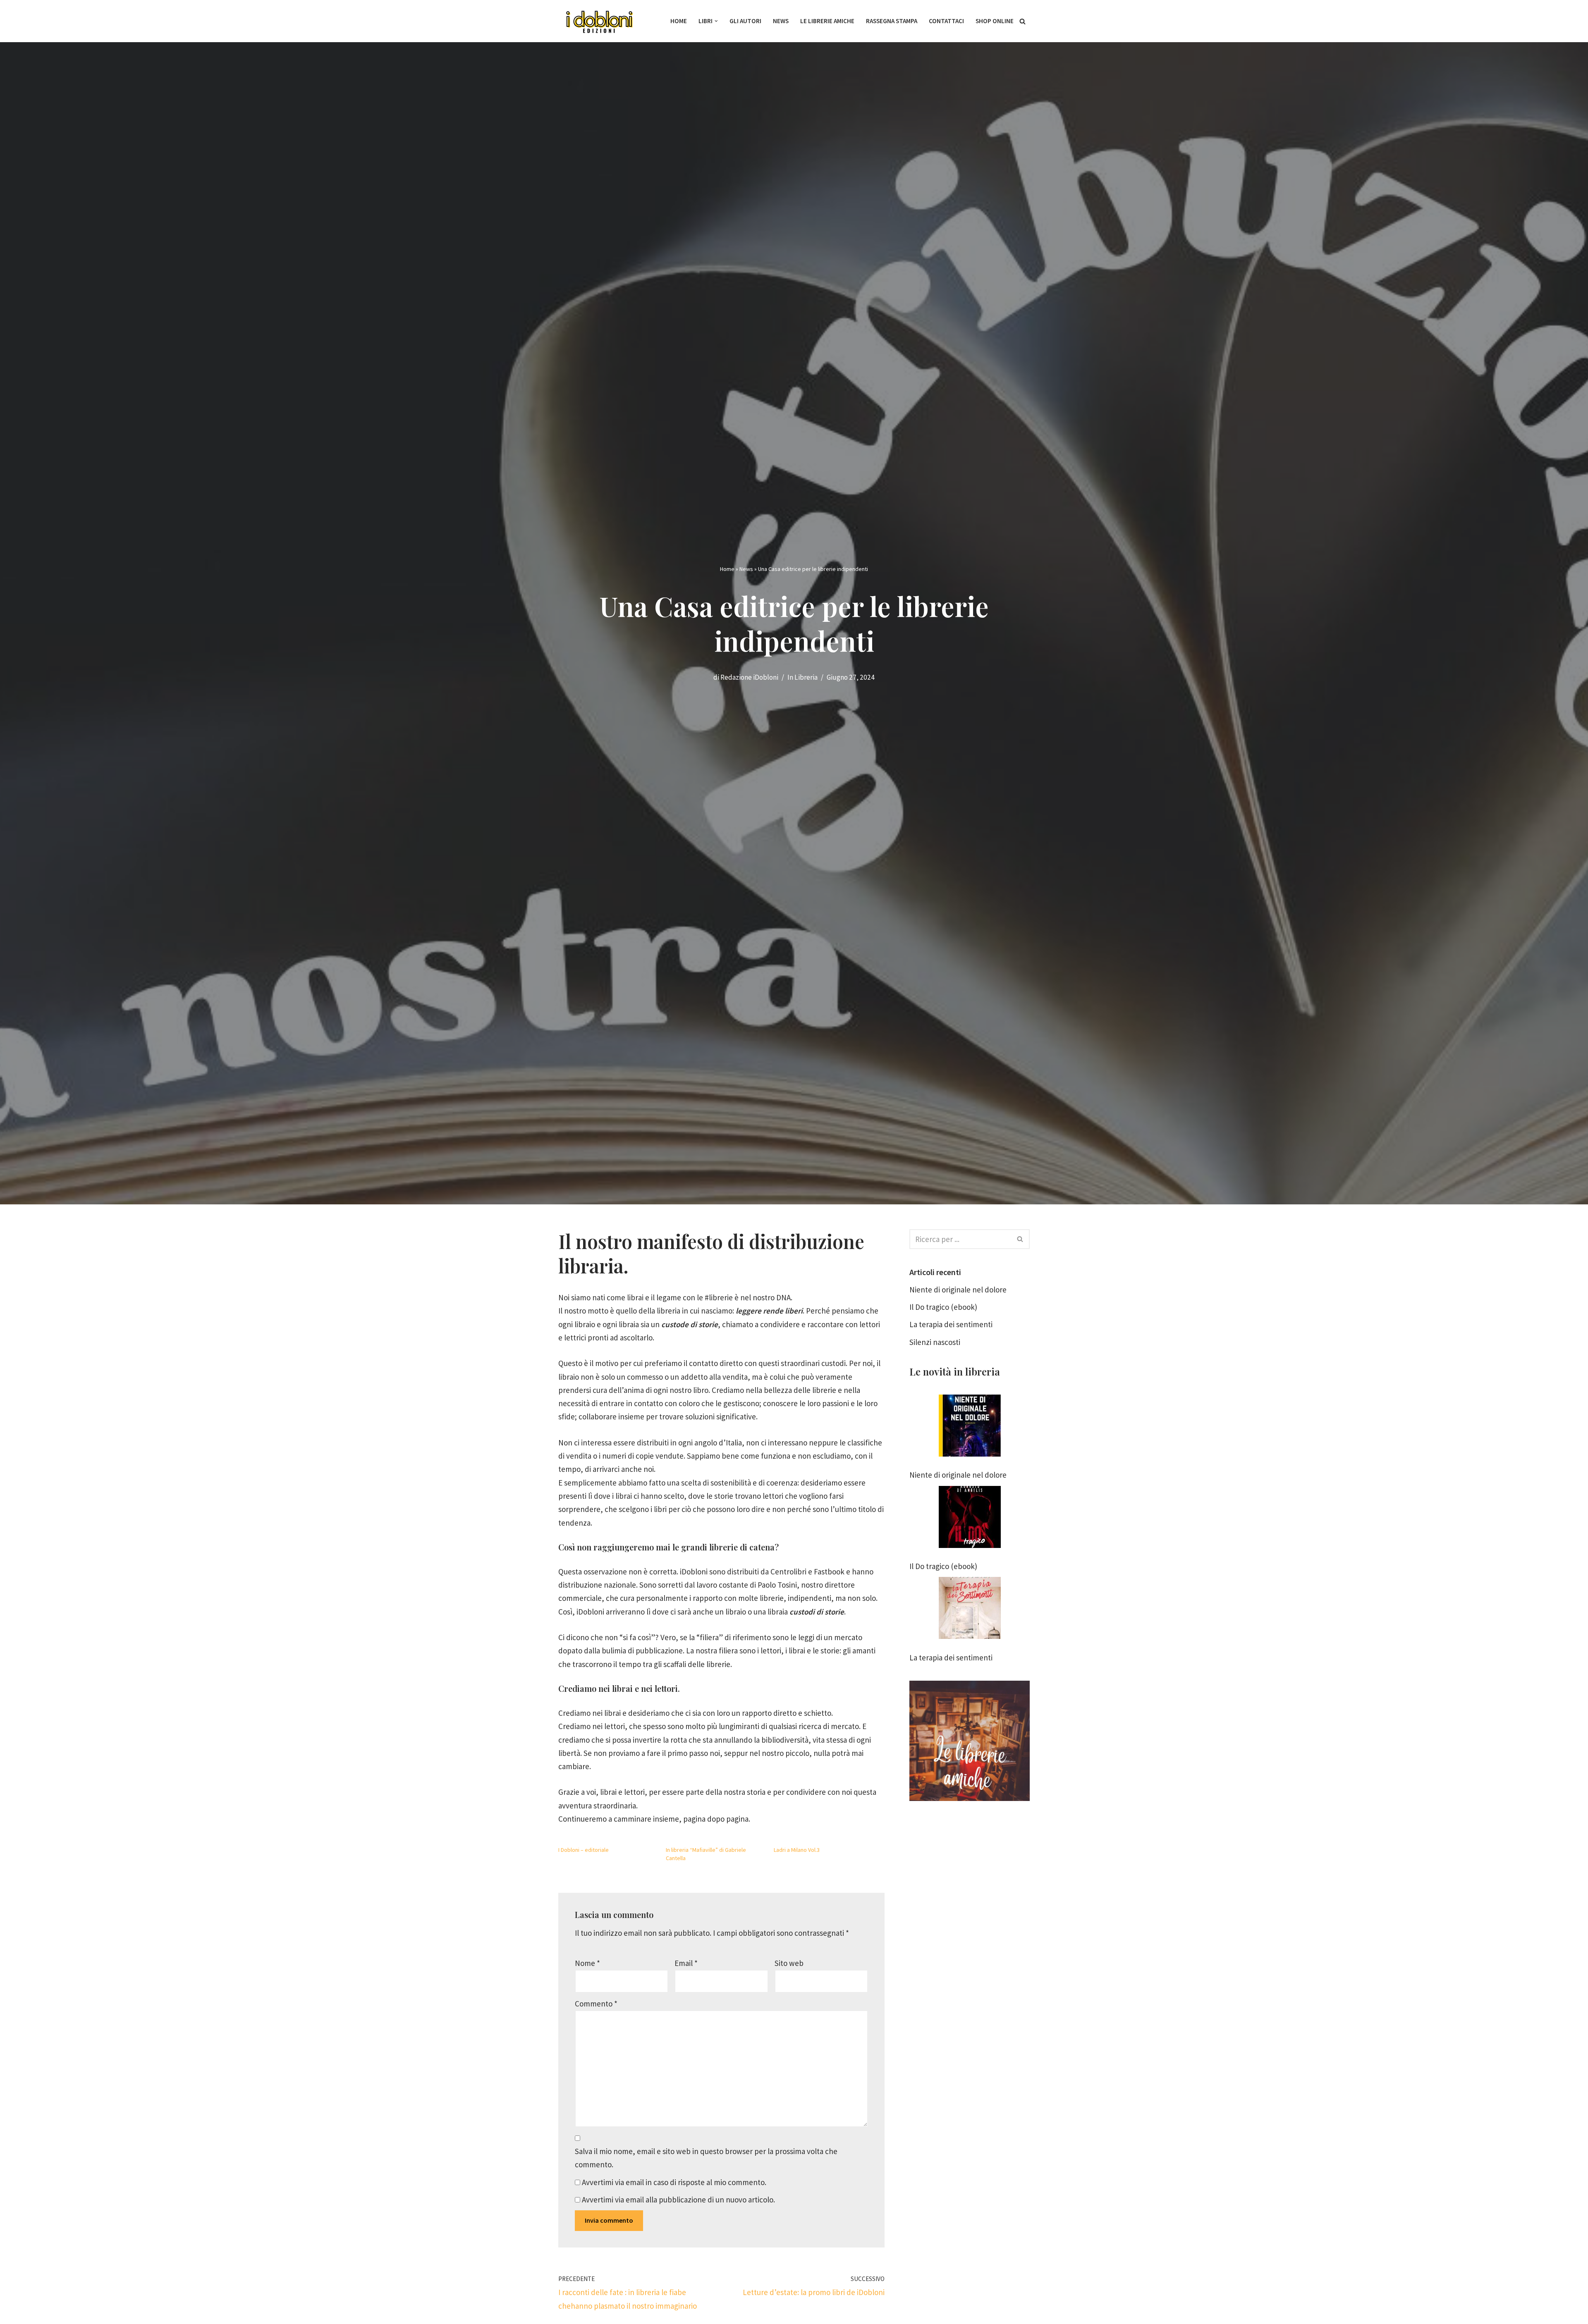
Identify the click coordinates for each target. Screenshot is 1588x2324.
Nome (587, 1963)
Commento (596, 2004)
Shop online (995, 21)
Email (686, 1963)
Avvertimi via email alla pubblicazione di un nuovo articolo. (678, 2200)
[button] (716, 21)
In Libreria (802, 677)
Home (679, 21)
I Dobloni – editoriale (584, 1850)
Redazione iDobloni (749, 677)
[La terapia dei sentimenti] (970, 1610)
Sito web (789, 1963)
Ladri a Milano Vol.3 (797, 1850)
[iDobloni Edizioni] (600, 21)
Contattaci (946, 21)
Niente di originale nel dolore (958, 1290)
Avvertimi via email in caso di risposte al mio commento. (674, 2182)
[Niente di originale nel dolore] (970, 1427)
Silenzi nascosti (935, 1342)
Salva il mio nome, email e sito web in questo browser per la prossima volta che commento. (706, 2158)
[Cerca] (1022, 21)
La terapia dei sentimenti (951, 1324)
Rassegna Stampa (892, 21)
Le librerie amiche (827, 21)
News (781, 21)
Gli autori (745, 21)
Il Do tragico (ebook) (943, 1307)
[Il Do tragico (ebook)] (970, 1519)
